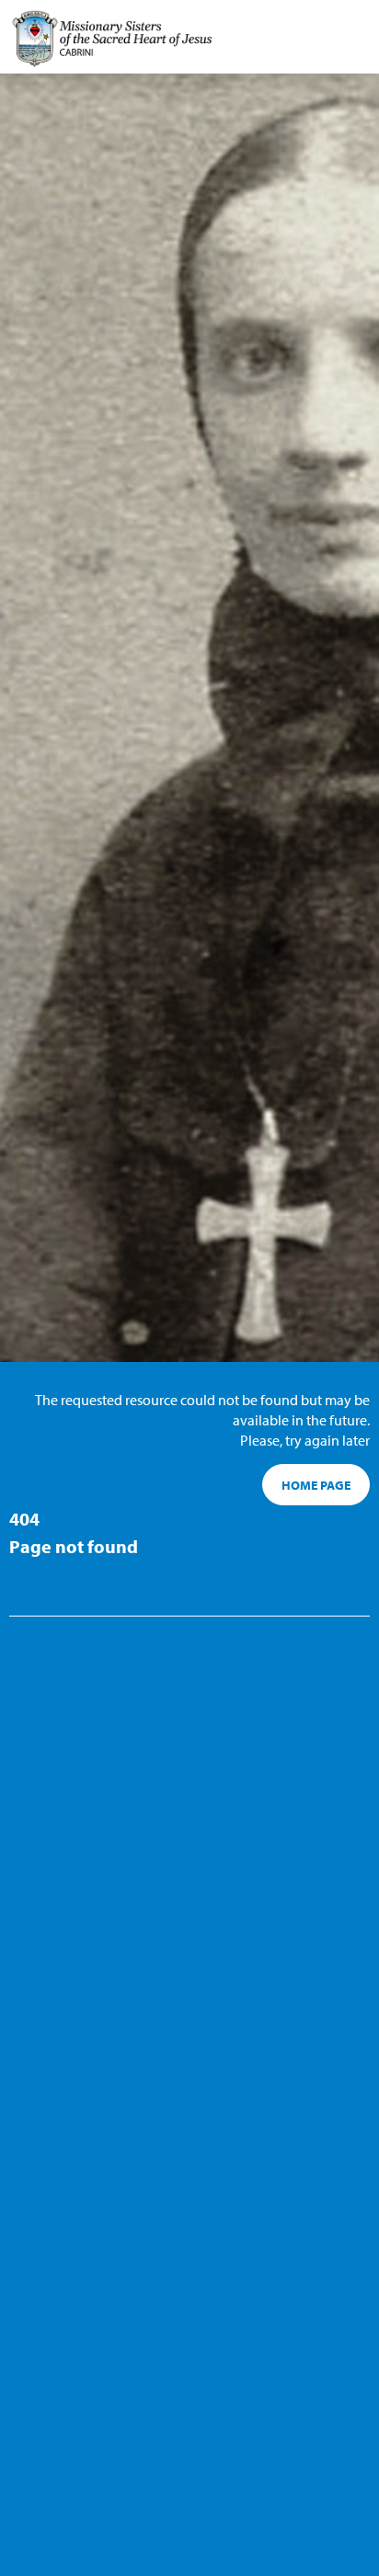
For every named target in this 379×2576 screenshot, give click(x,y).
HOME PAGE (316, 1485)
